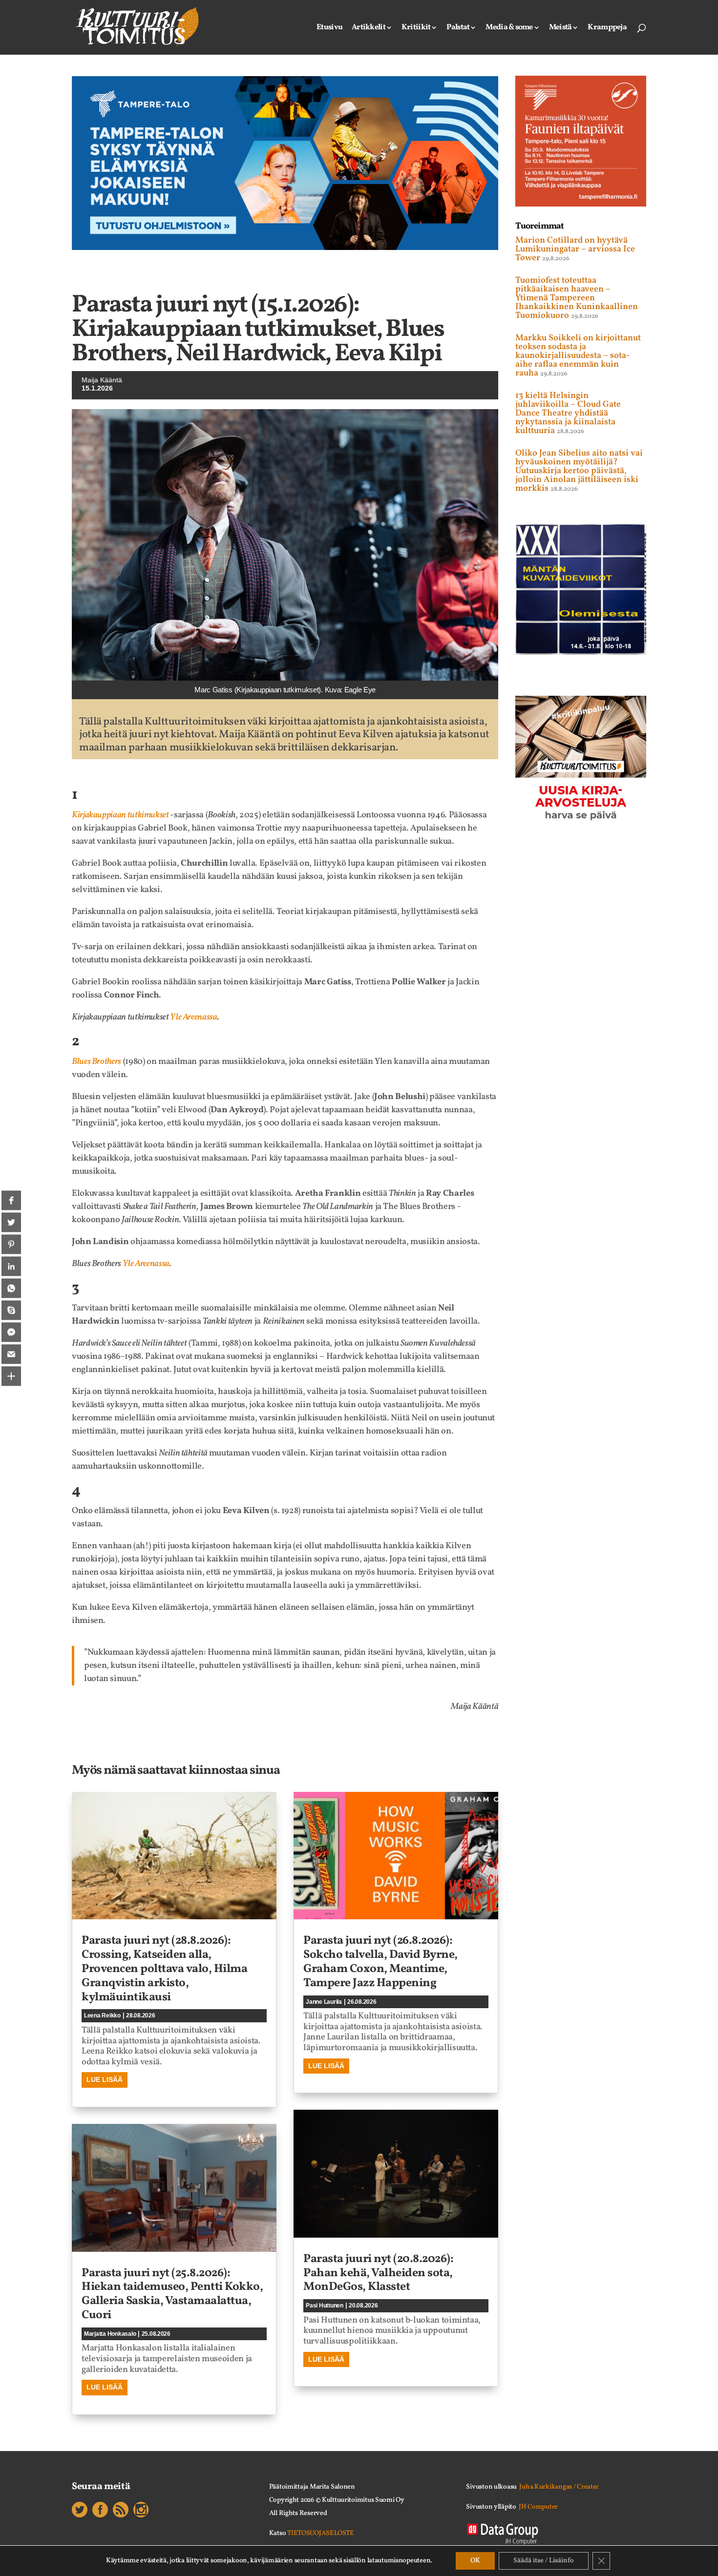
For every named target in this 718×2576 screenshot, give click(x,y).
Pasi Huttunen (325, 2306)
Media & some (509, 28)
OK (475, 2561)
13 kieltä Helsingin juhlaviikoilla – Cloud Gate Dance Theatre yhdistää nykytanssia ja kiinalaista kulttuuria (568, 413)
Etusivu (329, 28)
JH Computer (538, 2507)
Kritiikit (416, 28)
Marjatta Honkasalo (110, 2334)
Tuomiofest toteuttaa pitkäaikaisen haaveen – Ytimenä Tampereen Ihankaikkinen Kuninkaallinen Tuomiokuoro (577, 298)
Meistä (560, 28)
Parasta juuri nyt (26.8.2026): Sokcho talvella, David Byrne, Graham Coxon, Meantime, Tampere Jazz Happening (380, 1962)
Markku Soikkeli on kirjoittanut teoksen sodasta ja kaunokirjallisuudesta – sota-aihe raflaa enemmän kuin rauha (578, 356)
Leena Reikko (102, 2015)
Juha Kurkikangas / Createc (559, 2487)
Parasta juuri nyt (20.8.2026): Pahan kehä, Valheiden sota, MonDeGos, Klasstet (378, 2273)
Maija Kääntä (102, 380)
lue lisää (105, 2079)
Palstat (458, 28)
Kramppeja (607, 28)
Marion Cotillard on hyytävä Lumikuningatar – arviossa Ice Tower (575, 249)
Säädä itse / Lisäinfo (544, 2561)
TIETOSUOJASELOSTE (320, 2533)
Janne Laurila (324, 2002)
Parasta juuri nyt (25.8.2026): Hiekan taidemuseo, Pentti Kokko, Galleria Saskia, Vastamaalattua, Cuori (172, 2294)
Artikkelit (369, 28)
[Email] (11, 1354)
